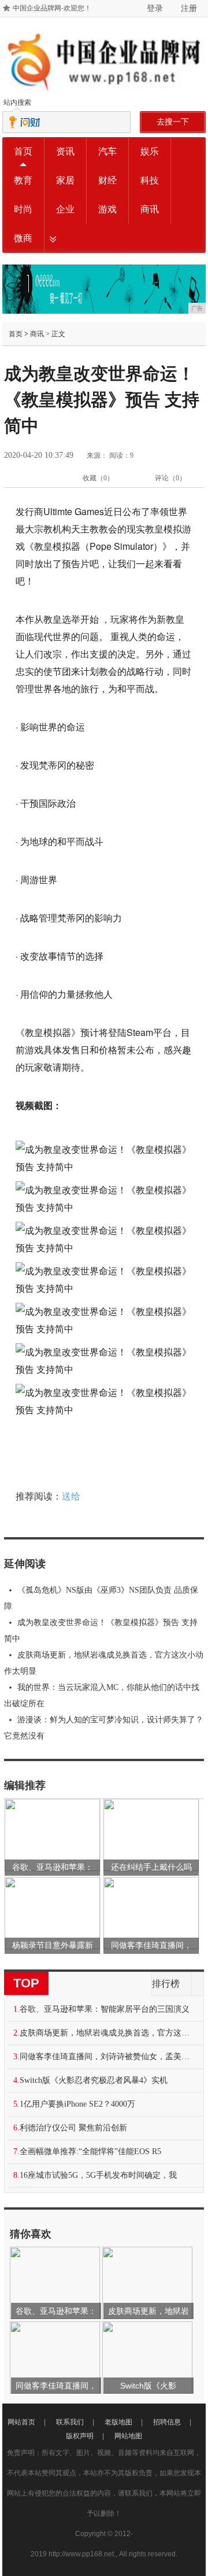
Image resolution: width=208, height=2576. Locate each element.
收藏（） (98, 478)
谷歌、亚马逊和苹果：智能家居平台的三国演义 (105, 2009)
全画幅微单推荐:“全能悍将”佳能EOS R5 (90, 2151)
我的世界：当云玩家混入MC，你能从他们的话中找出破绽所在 (102, 1695)
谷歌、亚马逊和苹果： (53, 1867)
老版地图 (118, 2422)
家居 (65, 180)
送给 (71, 1496)
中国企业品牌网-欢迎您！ (52, 8)
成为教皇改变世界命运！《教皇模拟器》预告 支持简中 (101, 1631)
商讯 (150, 209)
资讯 (65, 151)
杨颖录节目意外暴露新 (53, 1945)
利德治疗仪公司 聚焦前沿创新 (73, 2128)
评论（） (170, 478)
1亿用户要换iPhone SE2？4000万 (77, 2104)
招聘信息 (167, 2422)
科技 (150, 180)
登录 (155, 8)
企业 (65, 209)
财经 (107, 180)
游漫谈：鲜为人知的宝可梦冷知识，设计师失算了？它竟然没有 (104, 1728)
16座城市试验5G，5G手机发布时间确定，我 (98, 2175)
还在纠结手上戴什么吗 (151, 1867)
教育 (23, 180)
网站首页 (21, 2422)
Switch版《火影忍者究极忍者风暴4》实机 (94, 2080)
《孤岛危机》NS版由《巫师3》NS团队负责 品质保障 (101, 1598)
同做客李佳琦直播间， (151, 1945)
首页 (23, 151)
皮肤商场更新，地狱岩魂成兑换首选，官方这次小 (108, 2033)
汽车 (107, 151)
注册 (189, 8)
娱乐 (150, 151)
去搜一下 (173, 122)
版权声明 (80, 2436)
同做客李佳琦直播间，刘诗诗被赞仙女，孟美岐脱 (108, 2057)
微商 (23, 238)
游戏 (107, 209)
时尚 (23, 209)
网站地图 (128, 2436)
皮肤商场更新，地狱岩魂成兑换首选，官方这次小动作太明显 (104, 1663)
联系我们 (70, 2422)
